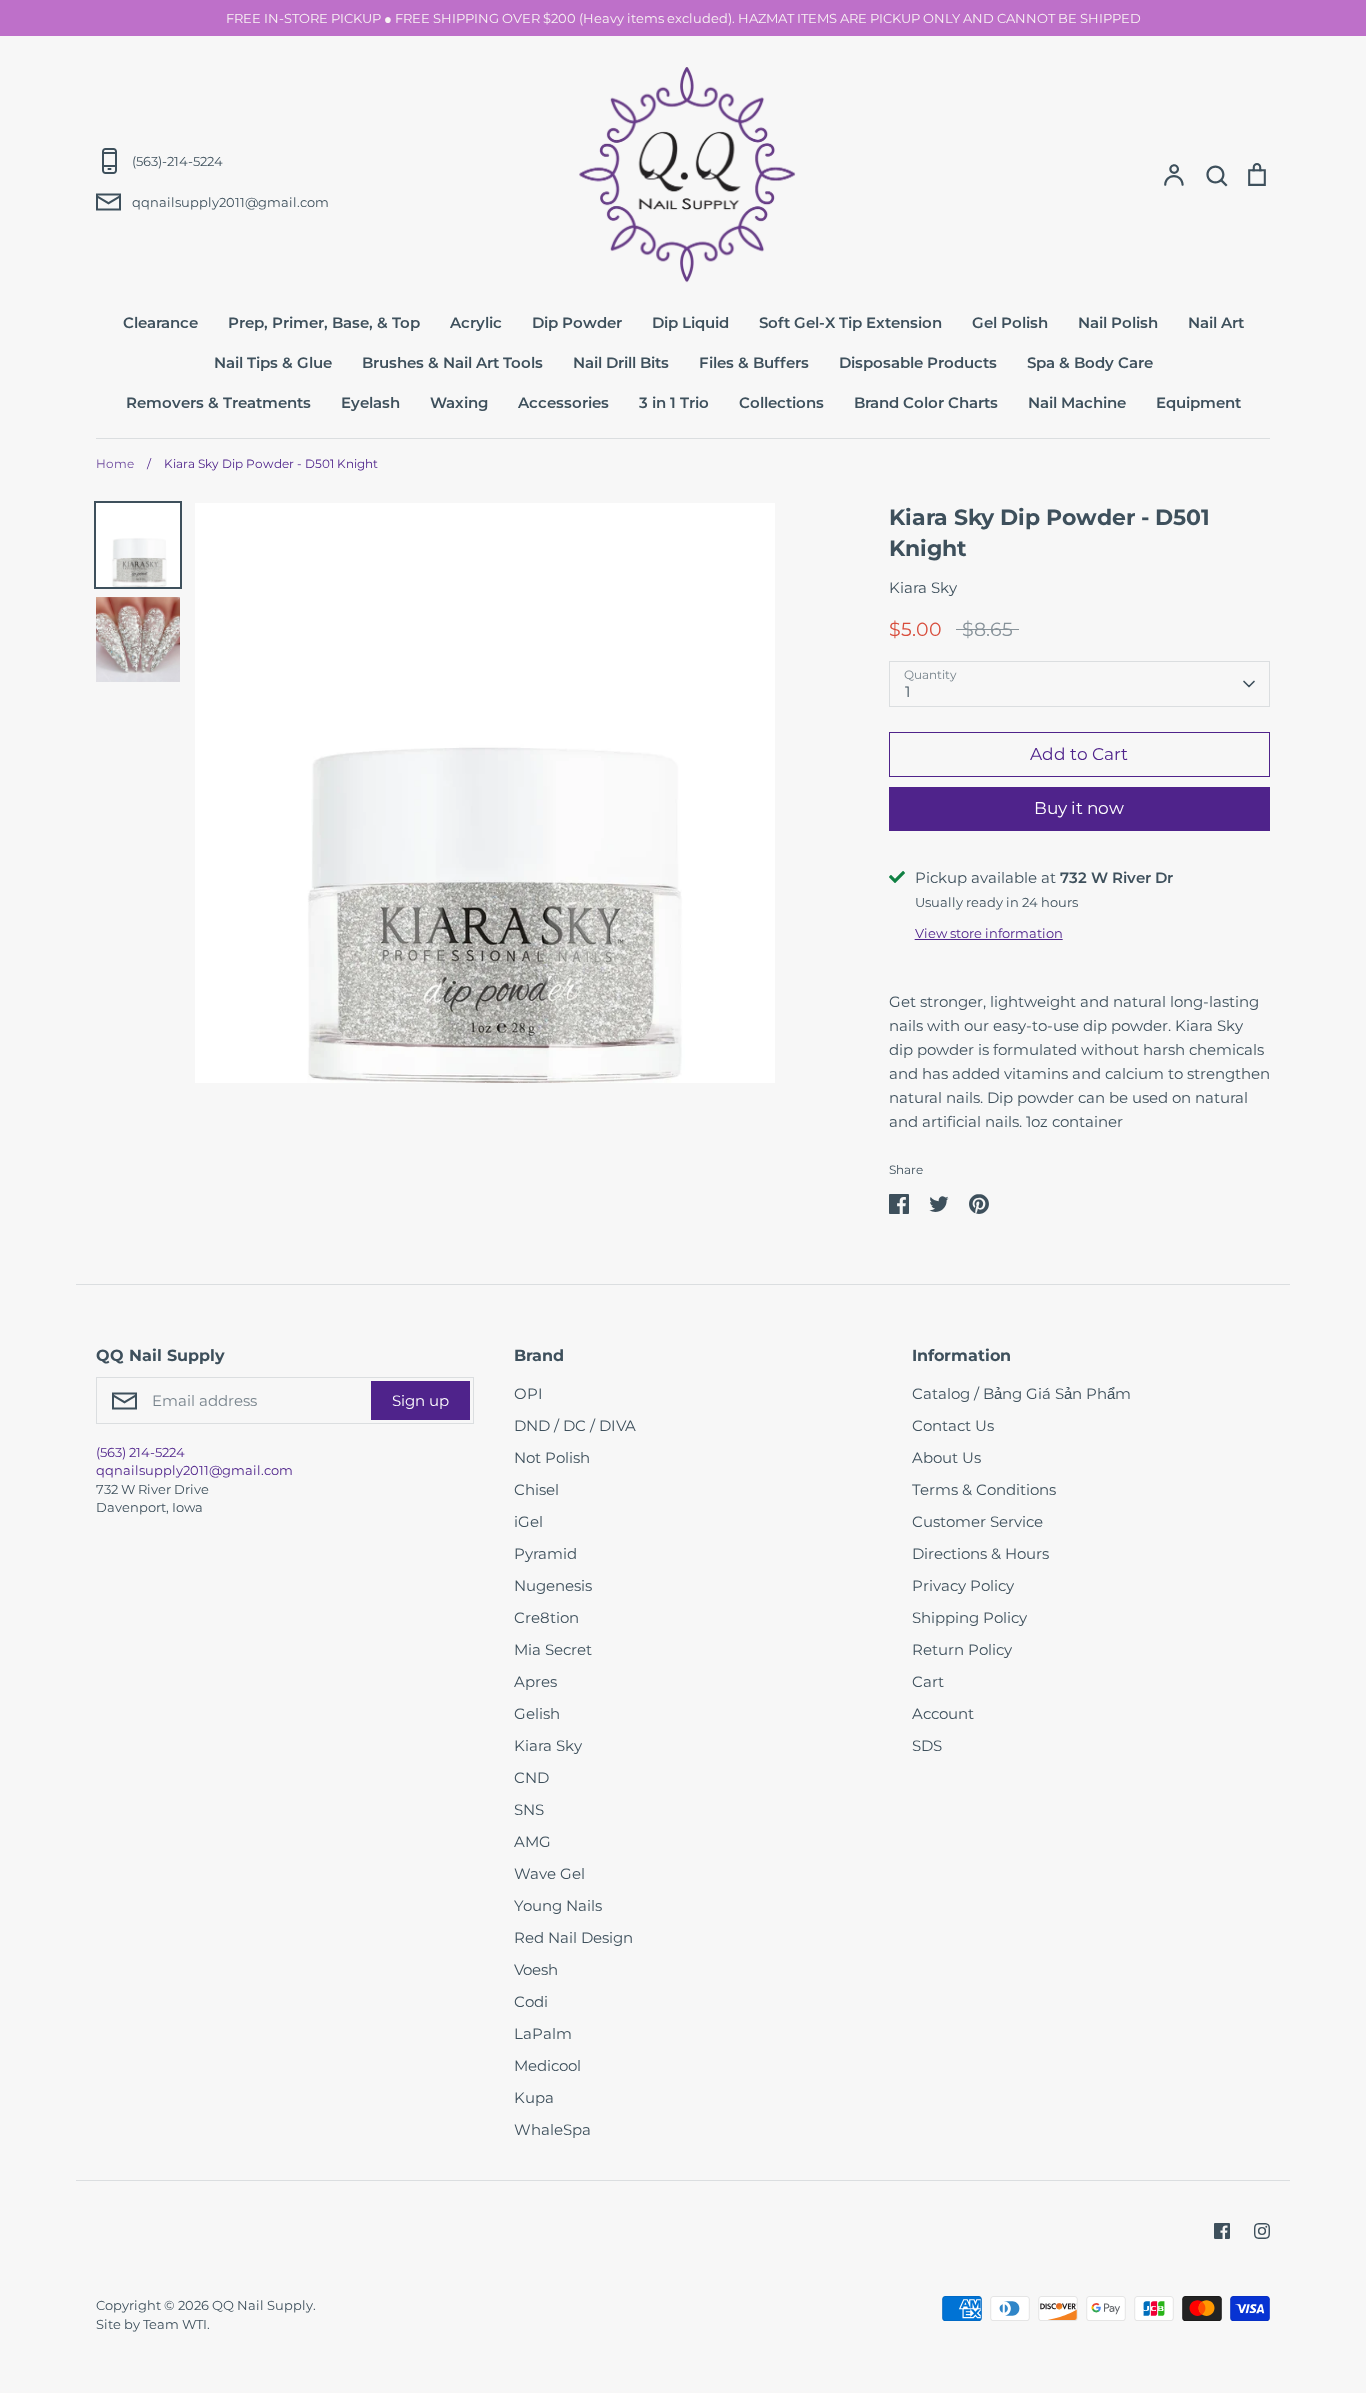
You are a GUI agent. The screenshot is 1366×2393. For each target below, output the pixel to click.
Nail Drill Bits (621, 362)
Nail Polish (1118, 322)
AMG (532, 1841)
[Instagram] (1262, 2231)
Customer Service (977, 1521)
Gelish (537, 1713)
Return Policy (962, 1649)
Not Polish (552, 1457)
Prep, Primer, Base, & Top (324, 322)
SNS (529, 1809)
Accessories (563, 402)
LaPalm (543, 2033)
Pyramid (545, 1553)
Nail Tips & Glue (273, 362)
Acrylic (476, 322)
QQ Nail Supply (262, 2305)
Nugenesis (553, 1585)
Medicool (547, 2065)
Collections (781, 402)
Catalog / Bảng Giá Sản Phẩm (1021, 1393)
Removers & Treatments (218, 402)
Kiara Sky (923, 587)
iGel (528, 1521)
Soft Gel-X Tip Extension (850, 322)
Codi (531, 2001)
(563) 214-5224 (140, 1452)
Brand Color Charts (926, 402)
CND (531, 1777)
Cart (928, 1681)
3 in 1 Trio (674, 402)
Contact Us (953, 1425)
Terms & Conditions (984, 1489)
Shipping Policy (969, 1617)
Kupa (534, 2097)
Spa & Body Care (1090, 362)
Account (943, 1713)
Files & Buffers (754, 362)
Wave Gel (549, 1873)
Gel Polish (1010, 322)
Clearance (160, 322)
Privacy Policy (963, 1585)
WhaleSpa (552, 2129)
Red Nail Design (573, 1937)
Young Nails (558, 1905)
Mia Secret (553, 1649)
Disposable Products (918, 362)
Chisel (536, 1489)
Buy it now (1079, 808)
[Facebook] (1222, 2231)
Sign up (420, 1400)
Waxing (459, 402)
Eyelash (370, 402)
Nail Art (1216, 322)
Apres (535, 1681)
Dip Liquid (690, 322)
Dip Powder (577, 322)
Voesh (536, 1969)
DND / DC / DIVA (575, 1425)
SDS (927, 1745)
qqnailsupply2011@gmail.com (194, 1470)
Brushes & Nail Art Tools (452, 362)
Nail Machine (1077, 402)
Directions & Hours (980, 1553)
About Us (946, 1457)
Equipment (1198, 402)
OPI (528, 1393)
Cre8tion (546, 1617)
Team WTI (175, 2324)
